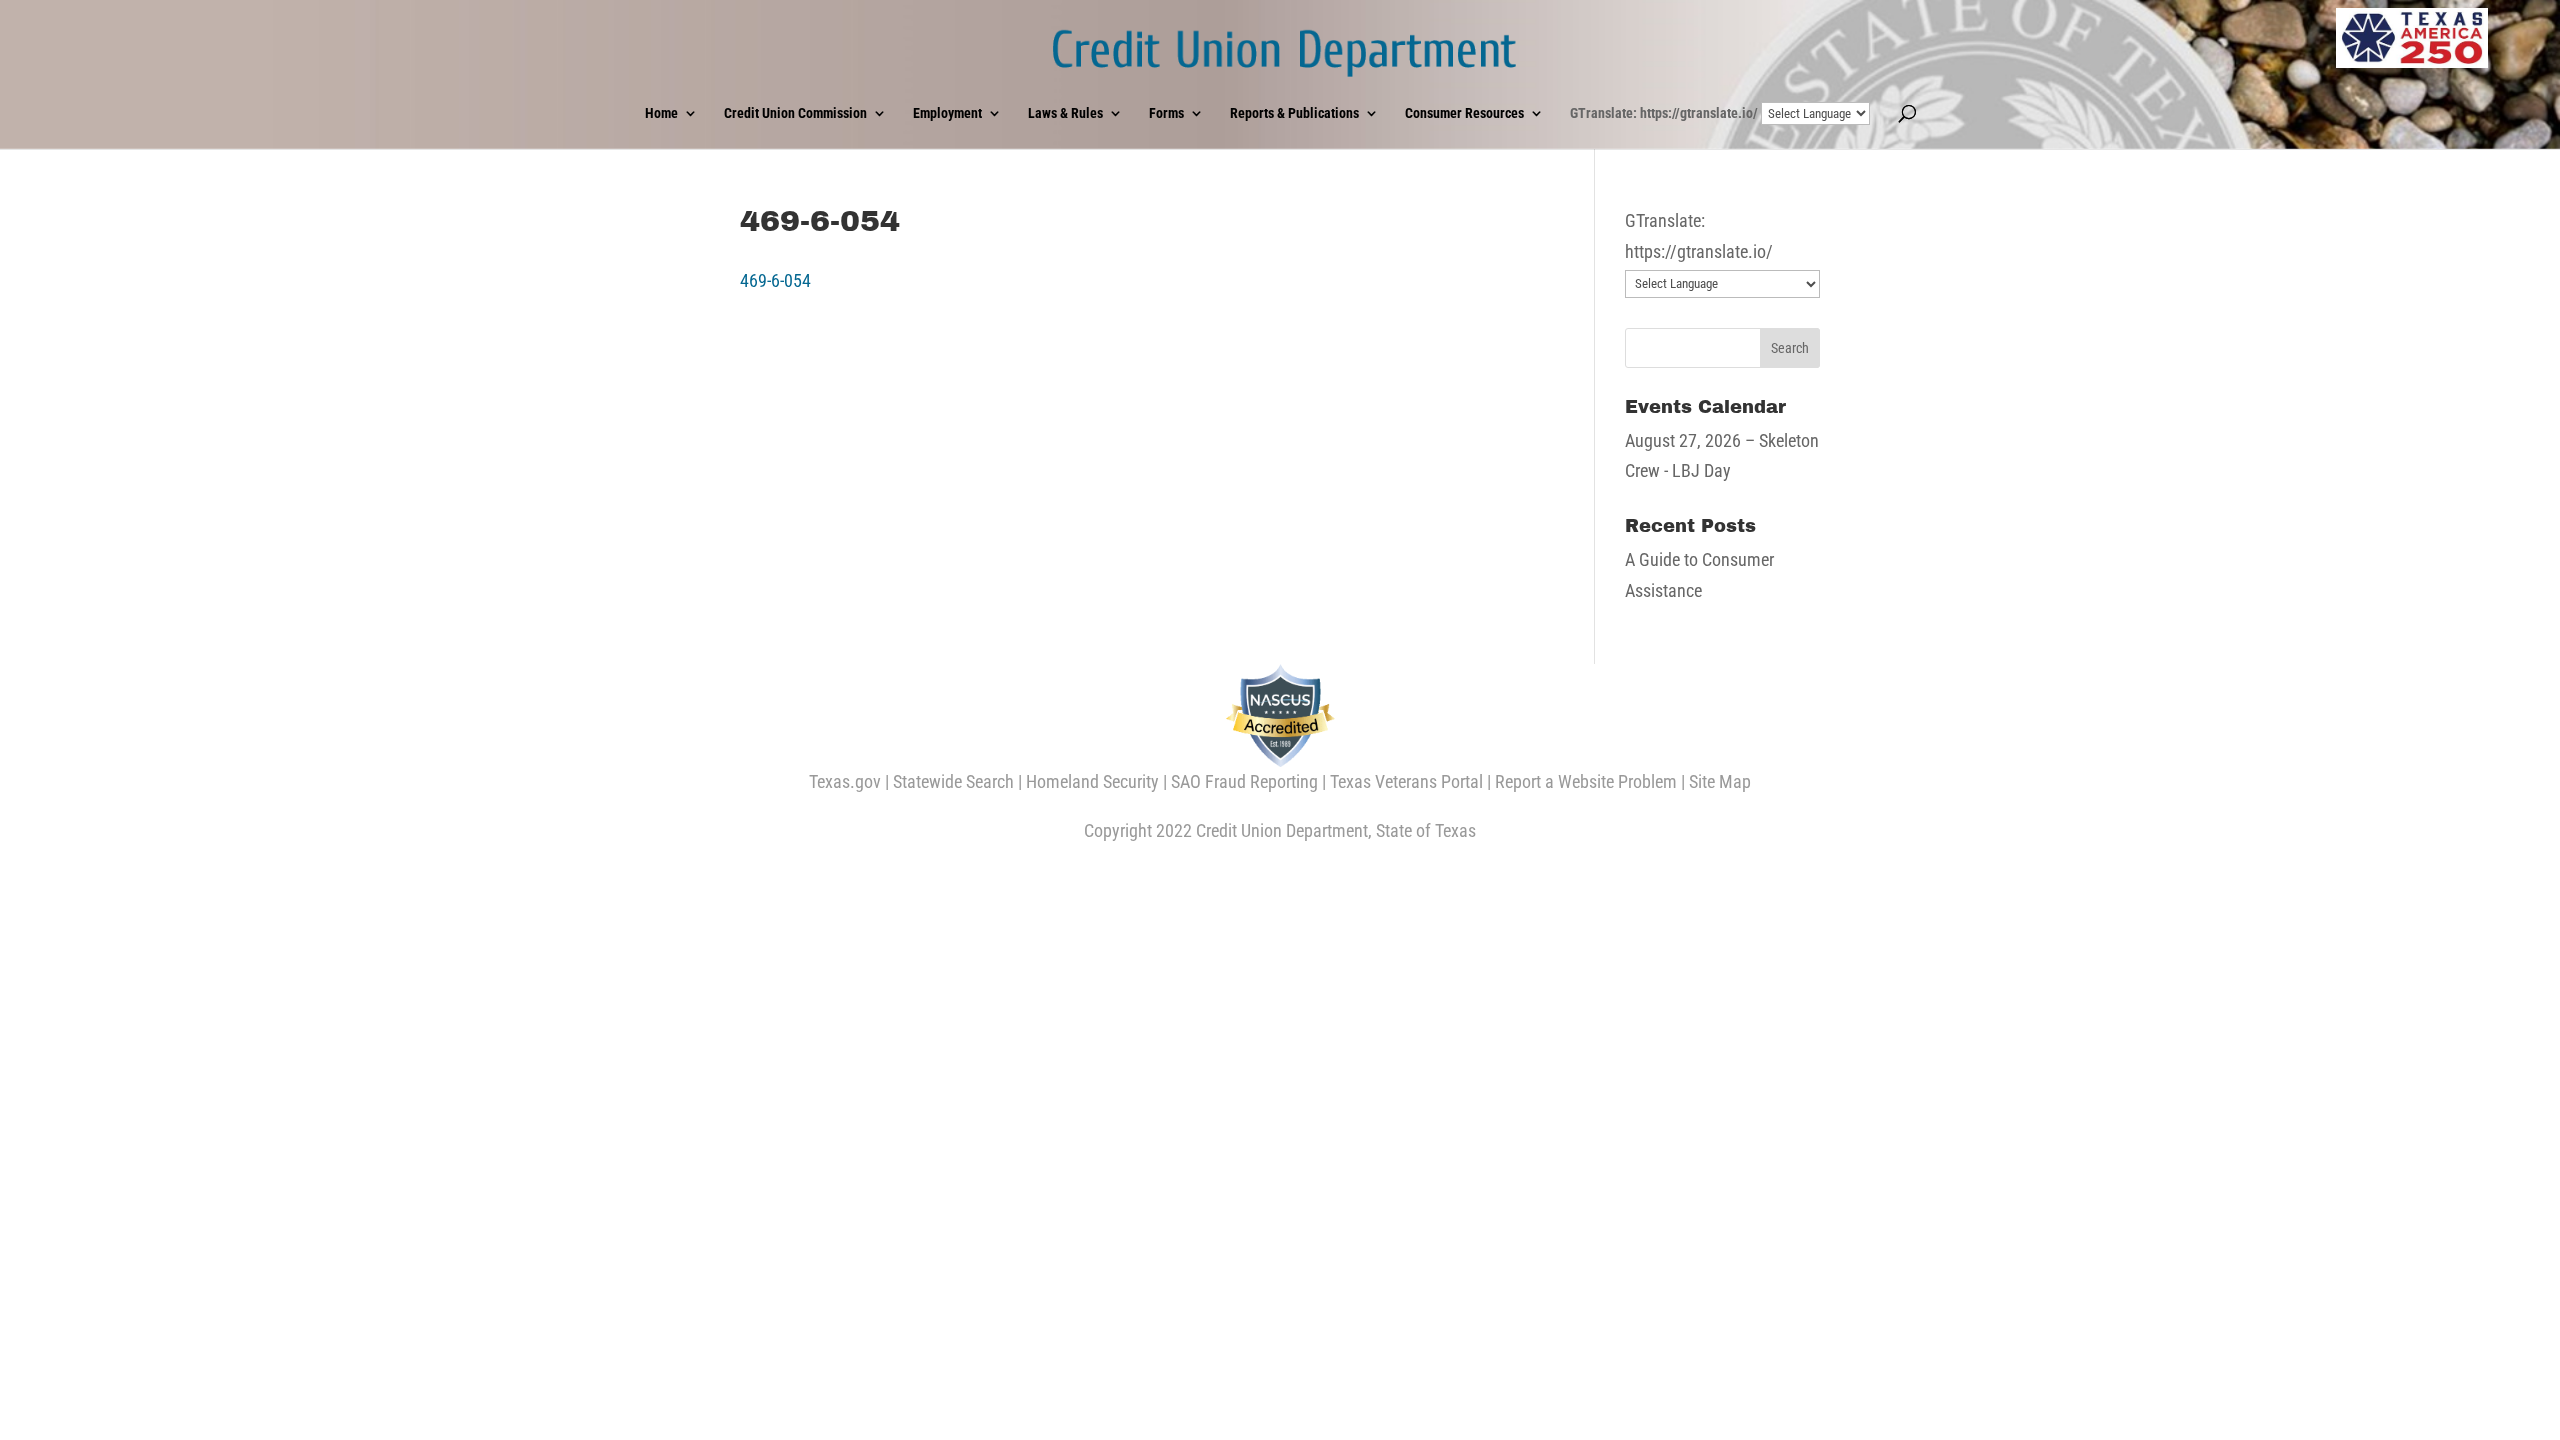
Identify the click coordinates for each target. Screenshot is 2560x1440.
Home (661, 113)
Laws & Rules (1065, 113)
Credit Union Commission (795, 113)
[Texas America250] (2412, 38)
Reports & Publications (1294, 113)
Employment (947, 113)
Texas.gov (845, 781)
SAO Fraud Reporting (1244, 781)
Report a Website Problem (1586, 781)
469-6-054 (775, 280)
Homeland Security (1092, 781)
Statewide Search (953, 781)
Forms (1166, 113)
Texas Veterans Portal (1406, 781)
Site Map (1720, 781)
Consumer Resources (1464, 113)
